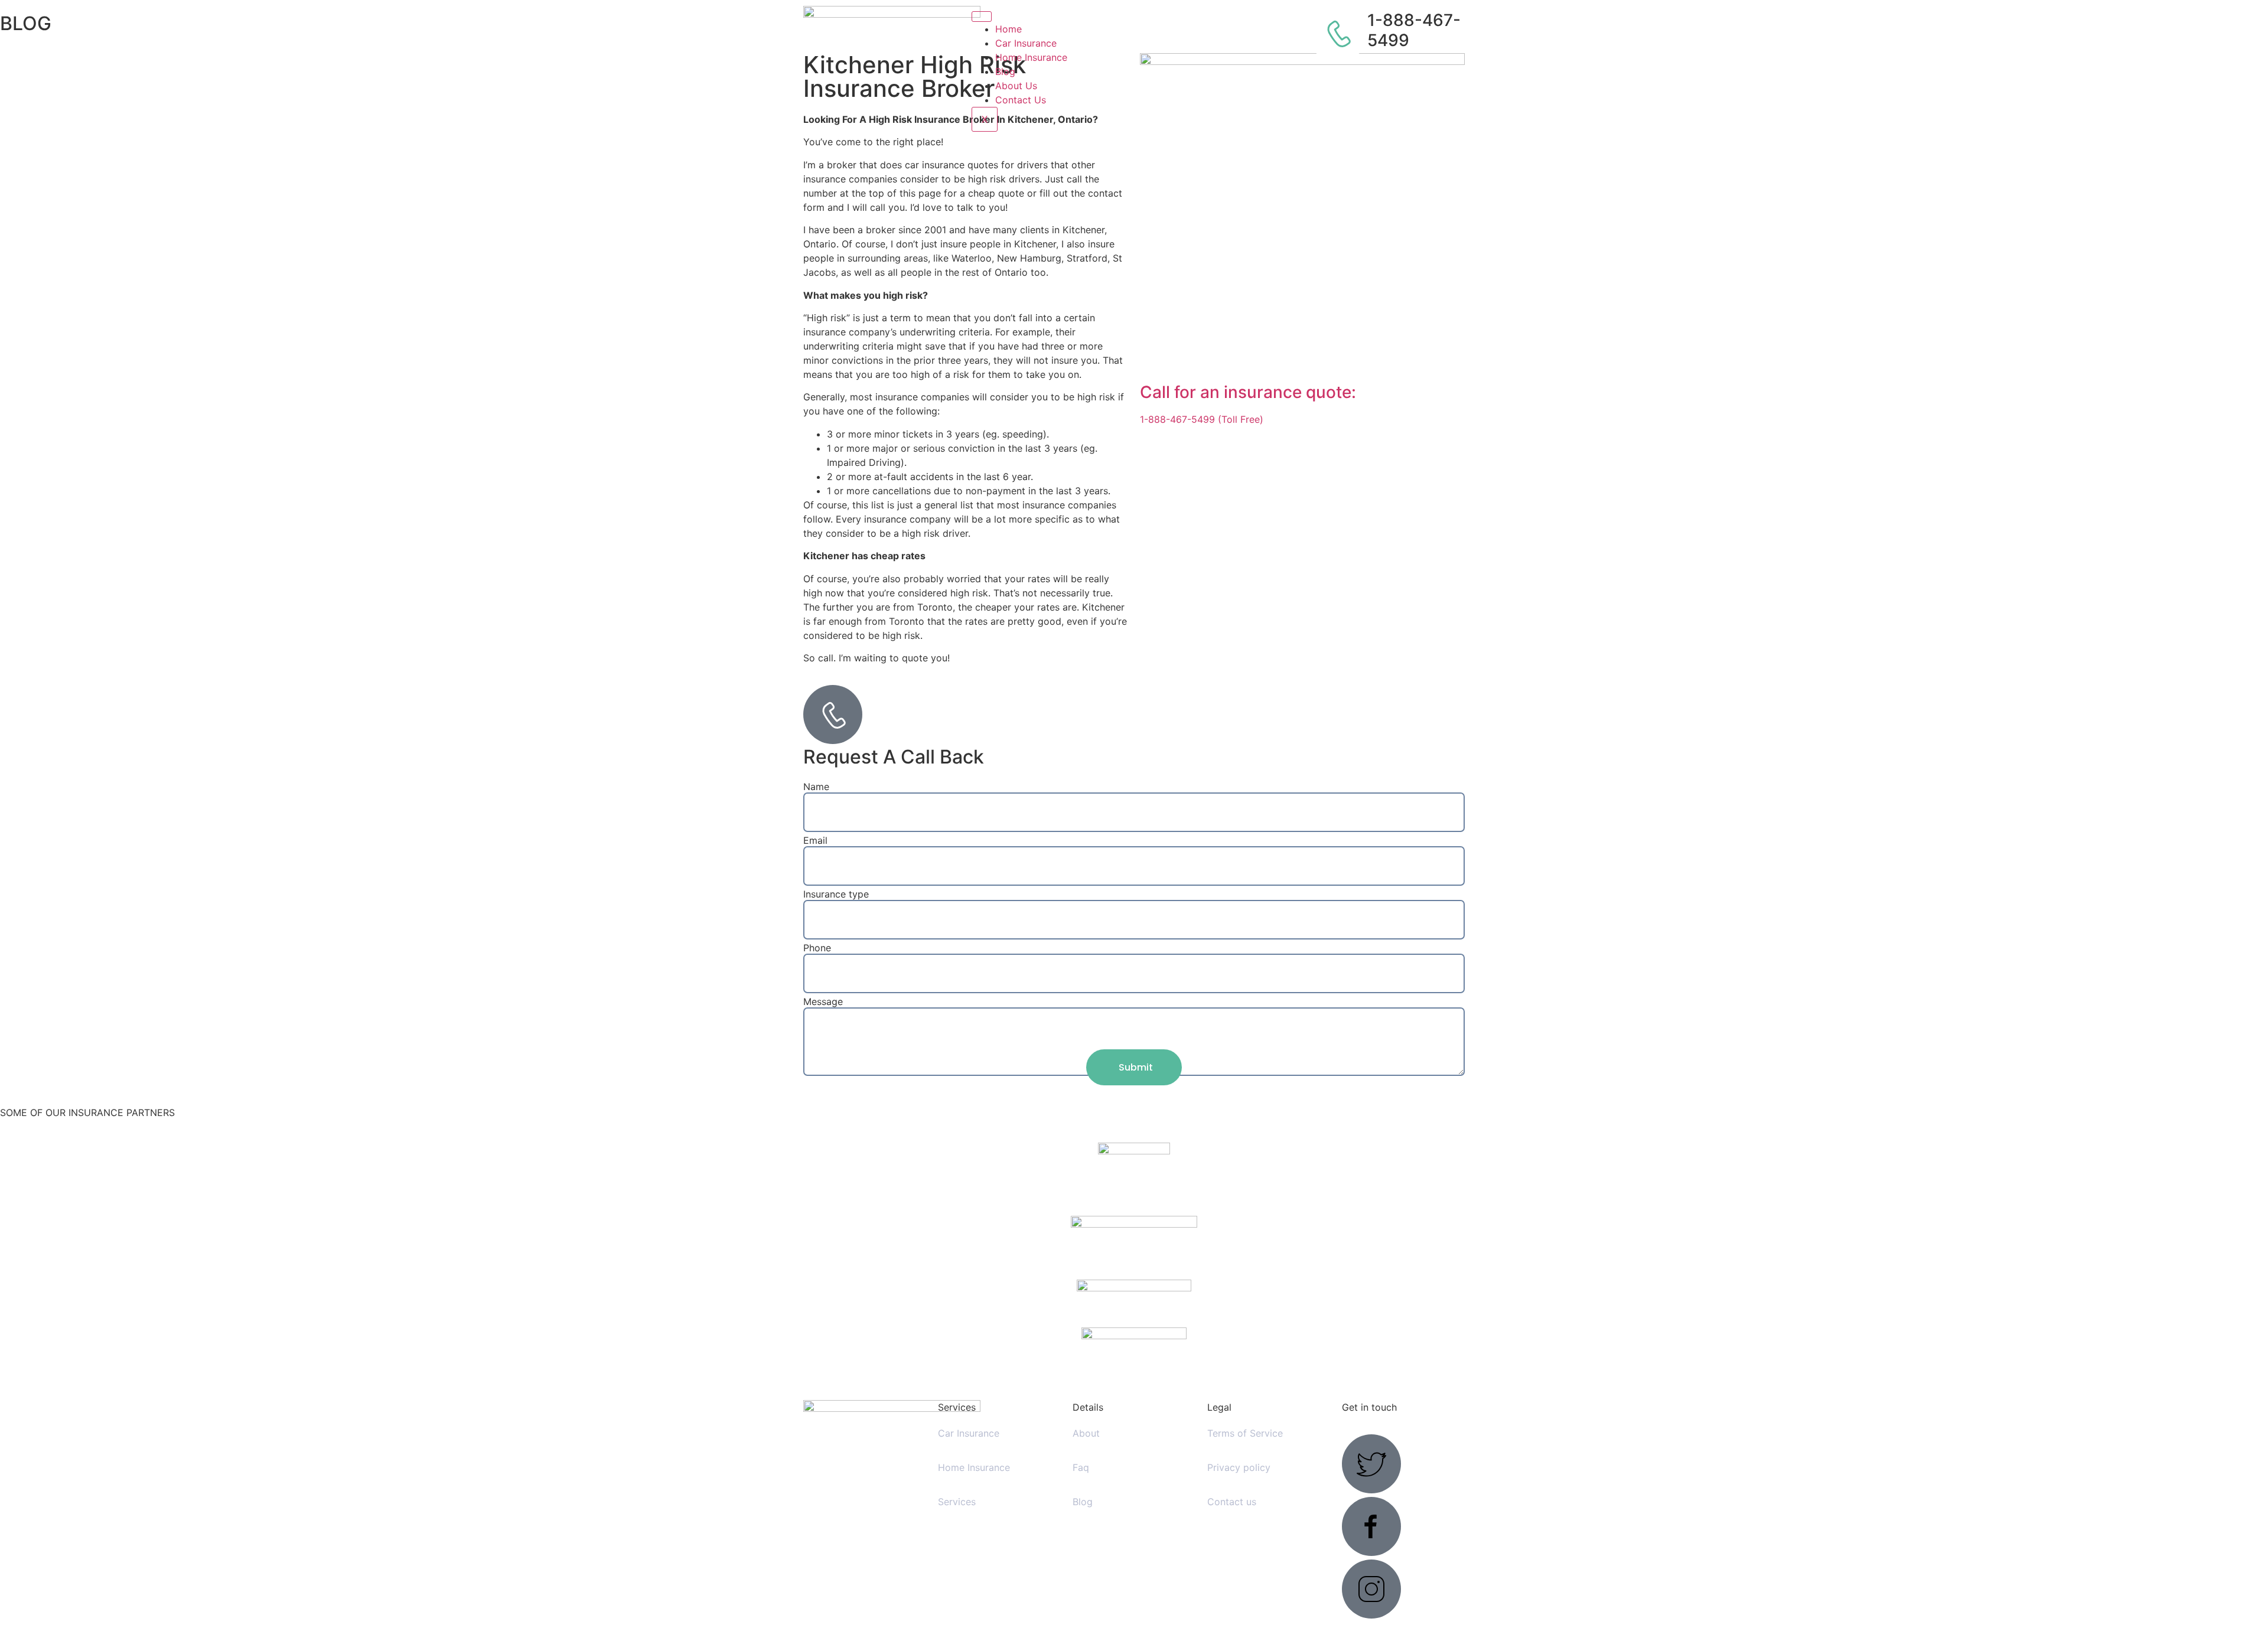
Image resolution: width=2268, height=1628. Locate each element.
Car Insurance (1026, 43)
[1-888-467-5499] (1338, 33)
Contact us (1232, 1502)
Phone (817, 948)
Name (816, 787)
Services (957, 1502)
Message (823, 1001)
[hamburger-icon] (982, 17)
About (1086, 1433)
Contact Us (1021, 100)
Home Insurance (1031, 57)
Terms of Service (1245, 1433)
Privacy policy (1239, 1467)
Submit (1136, 1067)
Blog (1005, 71)
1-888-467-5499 (1414, 30)
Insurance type (836, 894)
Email (815, 840)
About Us (1016, 86)
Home (1008, 29)
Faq (1081, 1467)
